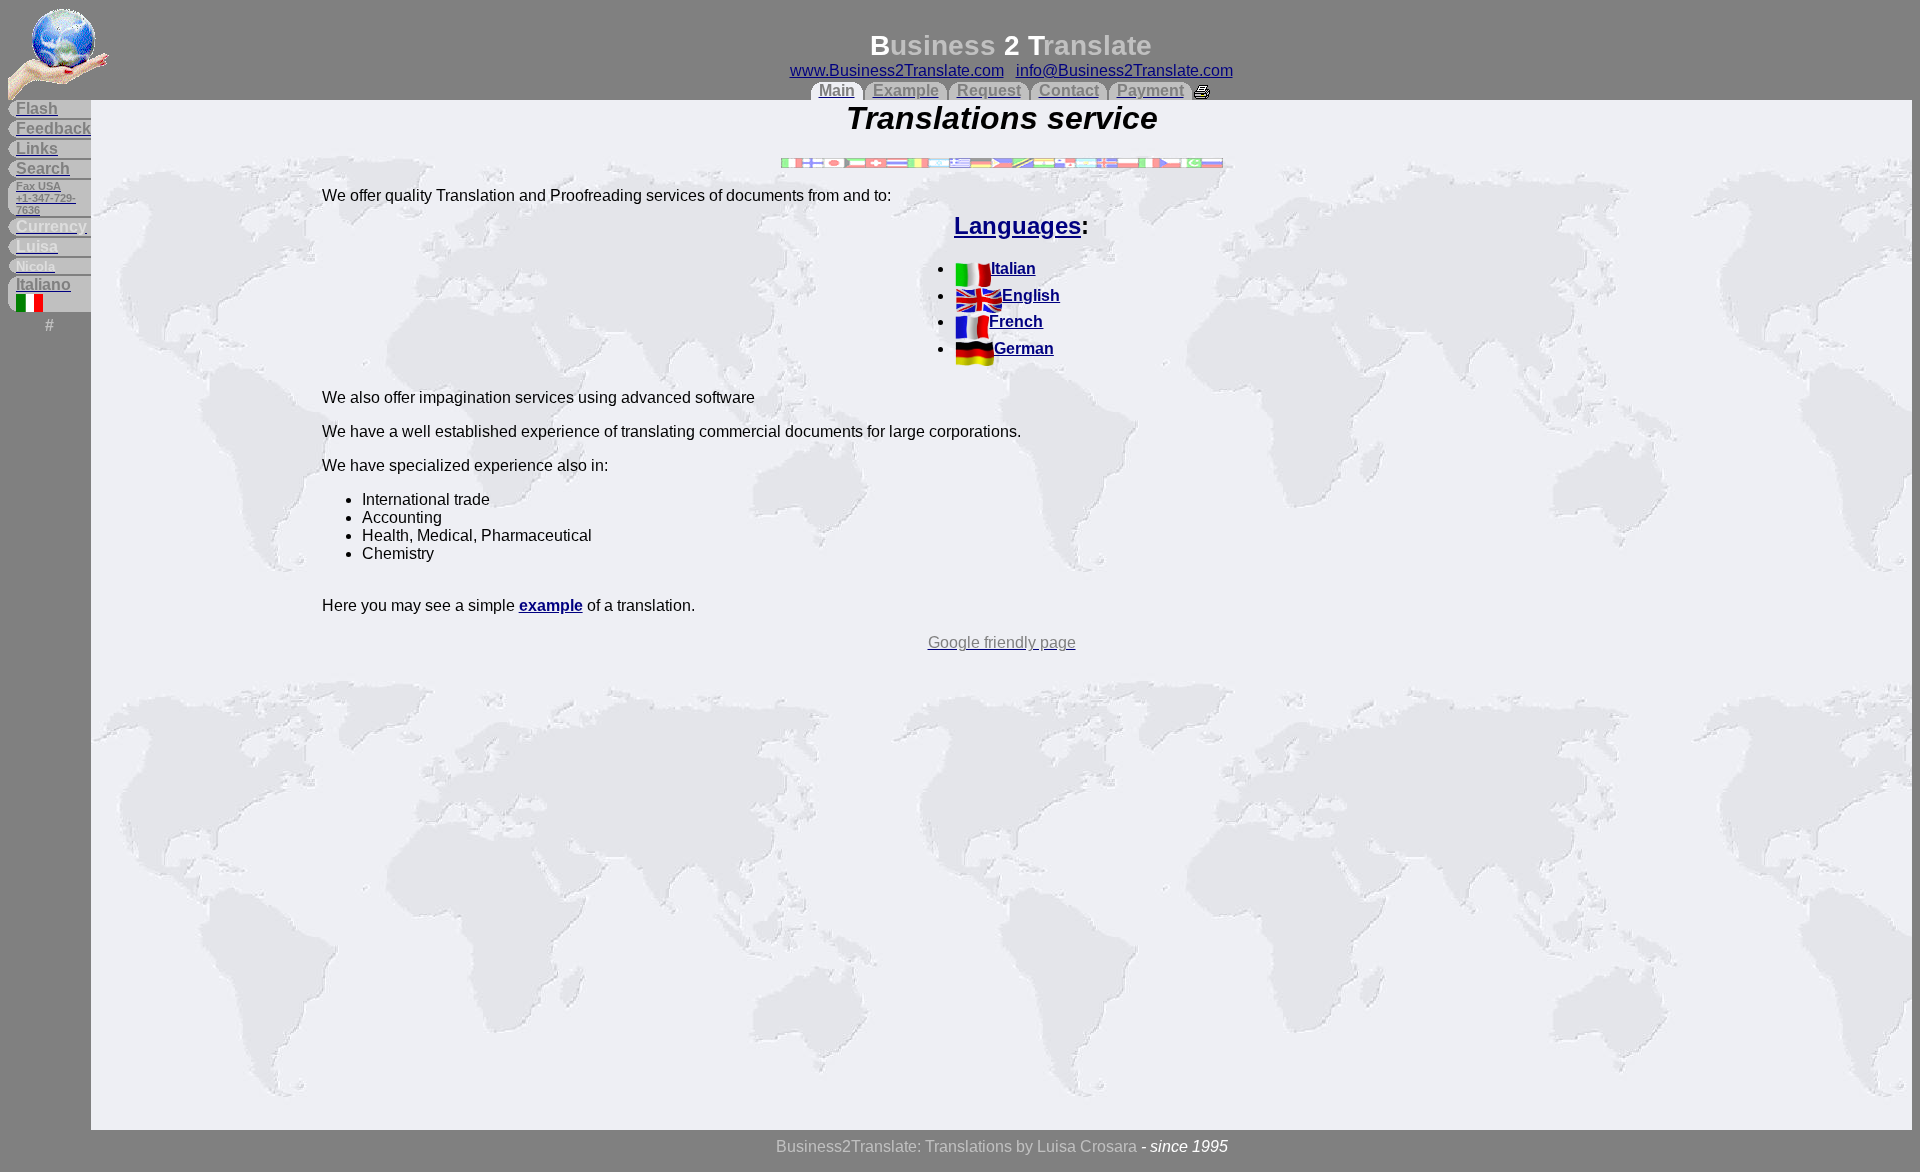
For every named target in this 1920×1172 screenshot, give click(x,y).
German (1024, 348)
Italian (1013, 268)
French (1016, 321)
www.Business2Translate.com (897, 70)
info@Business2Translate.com (1124, 70)
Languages (1017, 225)
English (1031, 295)
